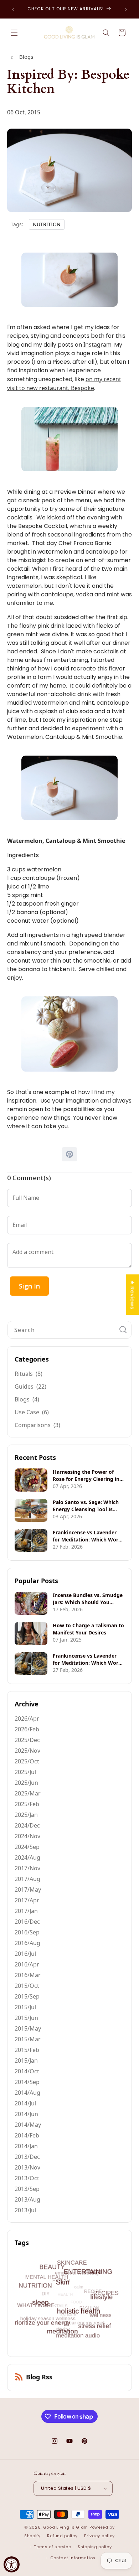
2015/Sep (27, 1996)
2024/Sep (27, 1847)
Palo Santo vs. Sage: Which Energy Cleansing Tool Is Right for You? (86, 1506)
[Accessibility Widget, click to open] (12, 2564)
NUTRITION (47, 224)
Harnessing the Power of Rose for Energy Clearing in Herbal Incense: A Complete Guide (87, 1476)
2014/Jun (26, 2114)
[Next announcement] (126, 9)
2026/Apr (27, 1719)
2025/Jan (26, 1815)
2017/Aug (27, 1879)
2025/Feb (27, 1804)
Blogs (26, 57)
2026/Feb (27, 1729)
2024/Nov (27, 1836)
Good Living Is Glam (66, 2527)
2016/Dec (27, 1922)
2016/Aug (27, 1943)
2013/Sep (27, 2189)
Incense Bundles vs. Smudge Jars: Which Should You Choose (88, 1599)
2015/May (28, 2028)
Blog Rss (39, 2377)
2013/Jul (25, 2210)
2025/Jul (25, 1772)
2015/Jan (26, 2061)
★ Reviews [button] (132, 1295)
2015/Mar (28, 2039)
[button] (14, 33)
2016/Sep (27, 1932)
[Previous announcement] (13, 9)
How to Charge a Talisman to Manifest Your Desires (88, 1629)
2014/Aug (27, 2093)
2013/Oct (27, 2178)
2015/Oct (27, 1986)
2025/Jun (26, 1783)
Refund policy (62, 2536)
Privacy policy (99, 2536)
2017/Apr (27, 1900)
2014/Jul (25, 2103)
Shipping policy (95, 2547)
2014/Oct (27, 2071)
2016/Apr (27, 1964)
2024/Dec (27, 1825)
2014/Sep (27, 2082)
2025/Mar (28, 1793)
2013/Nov (27, 2167)
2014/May (28, 2125)
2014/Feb (27, 2135)
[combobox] (69, 1330)
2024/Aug (27, 1857)
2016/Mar (28, 1975)
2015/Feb (27, 2050)
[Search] (123, 1330)
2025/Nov (27, 1751)
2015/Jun (26, 2018)
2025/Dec (27, 1740)
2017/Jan (26, 1911)
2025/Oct (27, 1761)
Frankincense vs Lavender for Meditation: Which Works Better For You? (88, 1536)
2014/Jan (26, 2146)
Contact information (73, 2558)
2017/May (28, 1890)
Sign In (29, 1286)
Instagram (97, 344)
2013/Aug (27, 2199)
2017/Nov (27, 1868)
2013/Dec (27, 2157)
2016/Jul (25, 1954)
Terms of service (52, 2547)
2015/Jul (25, 2007)
